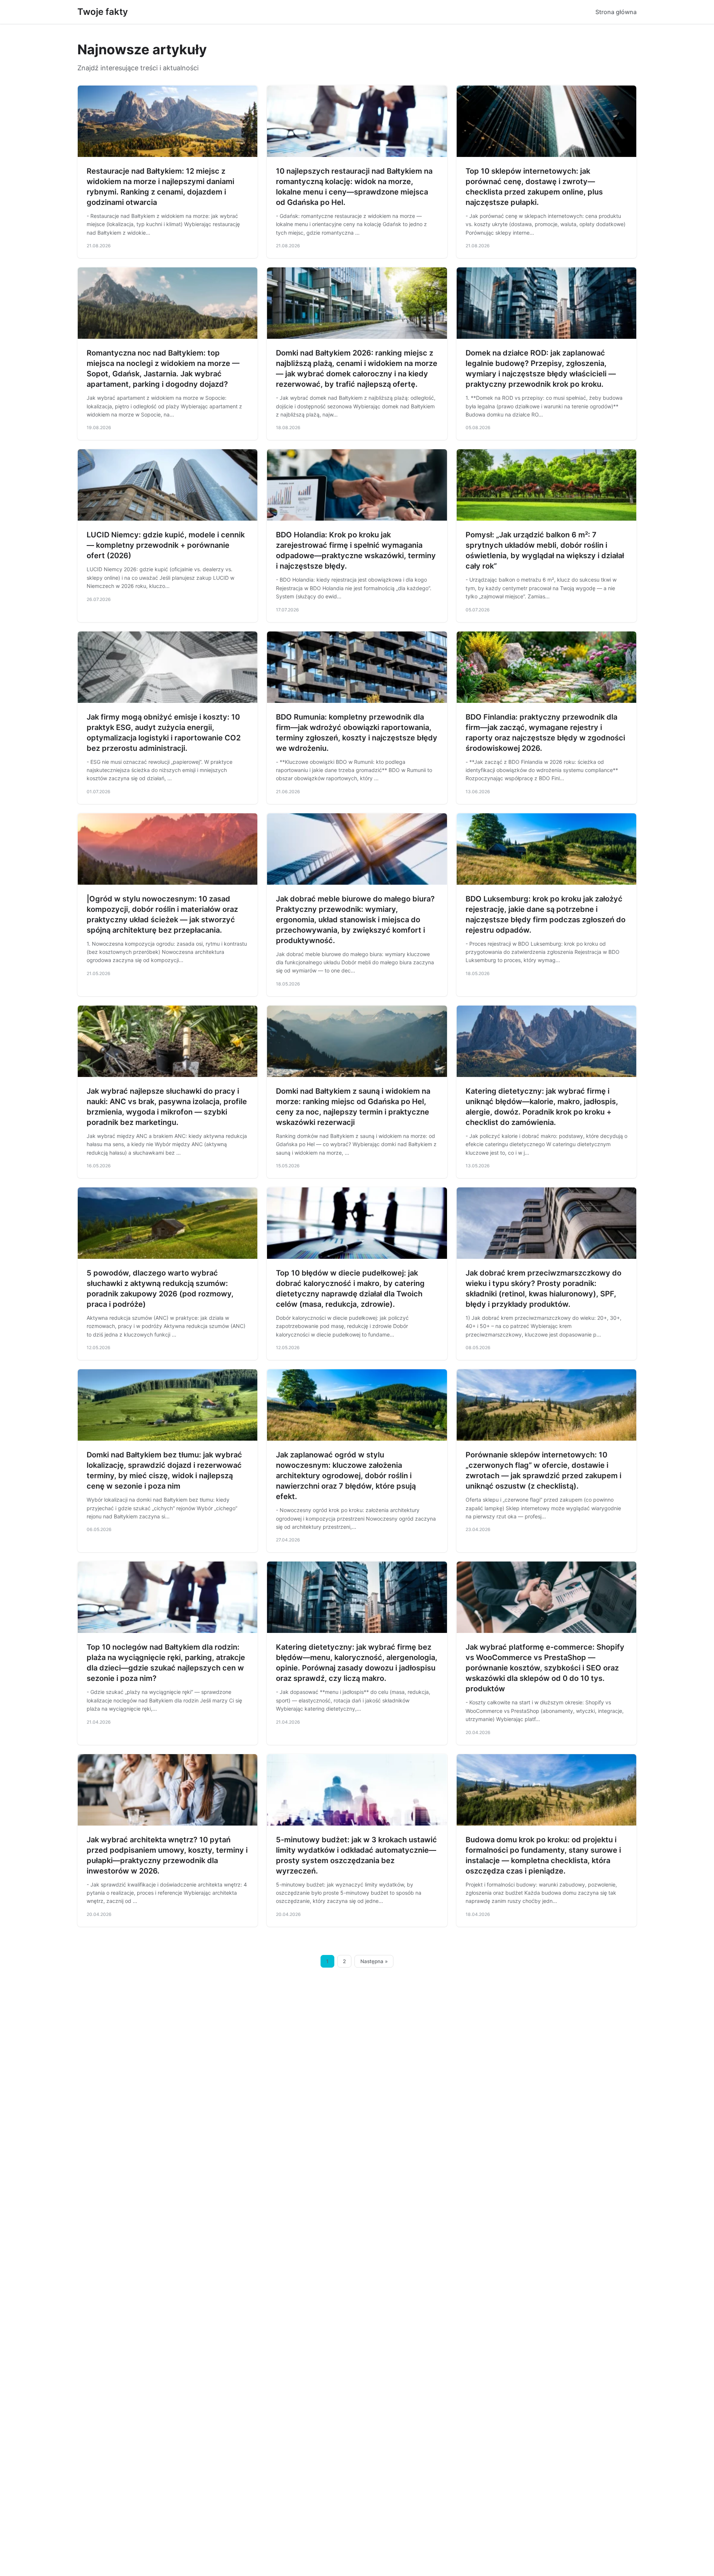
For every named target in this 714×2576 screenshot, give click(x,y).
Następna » (374, 1961)
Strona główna (616, 12)
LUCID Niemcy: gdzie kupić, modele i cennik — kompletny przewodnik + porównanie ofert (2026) (166, 545)
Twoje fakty (103, 12)
